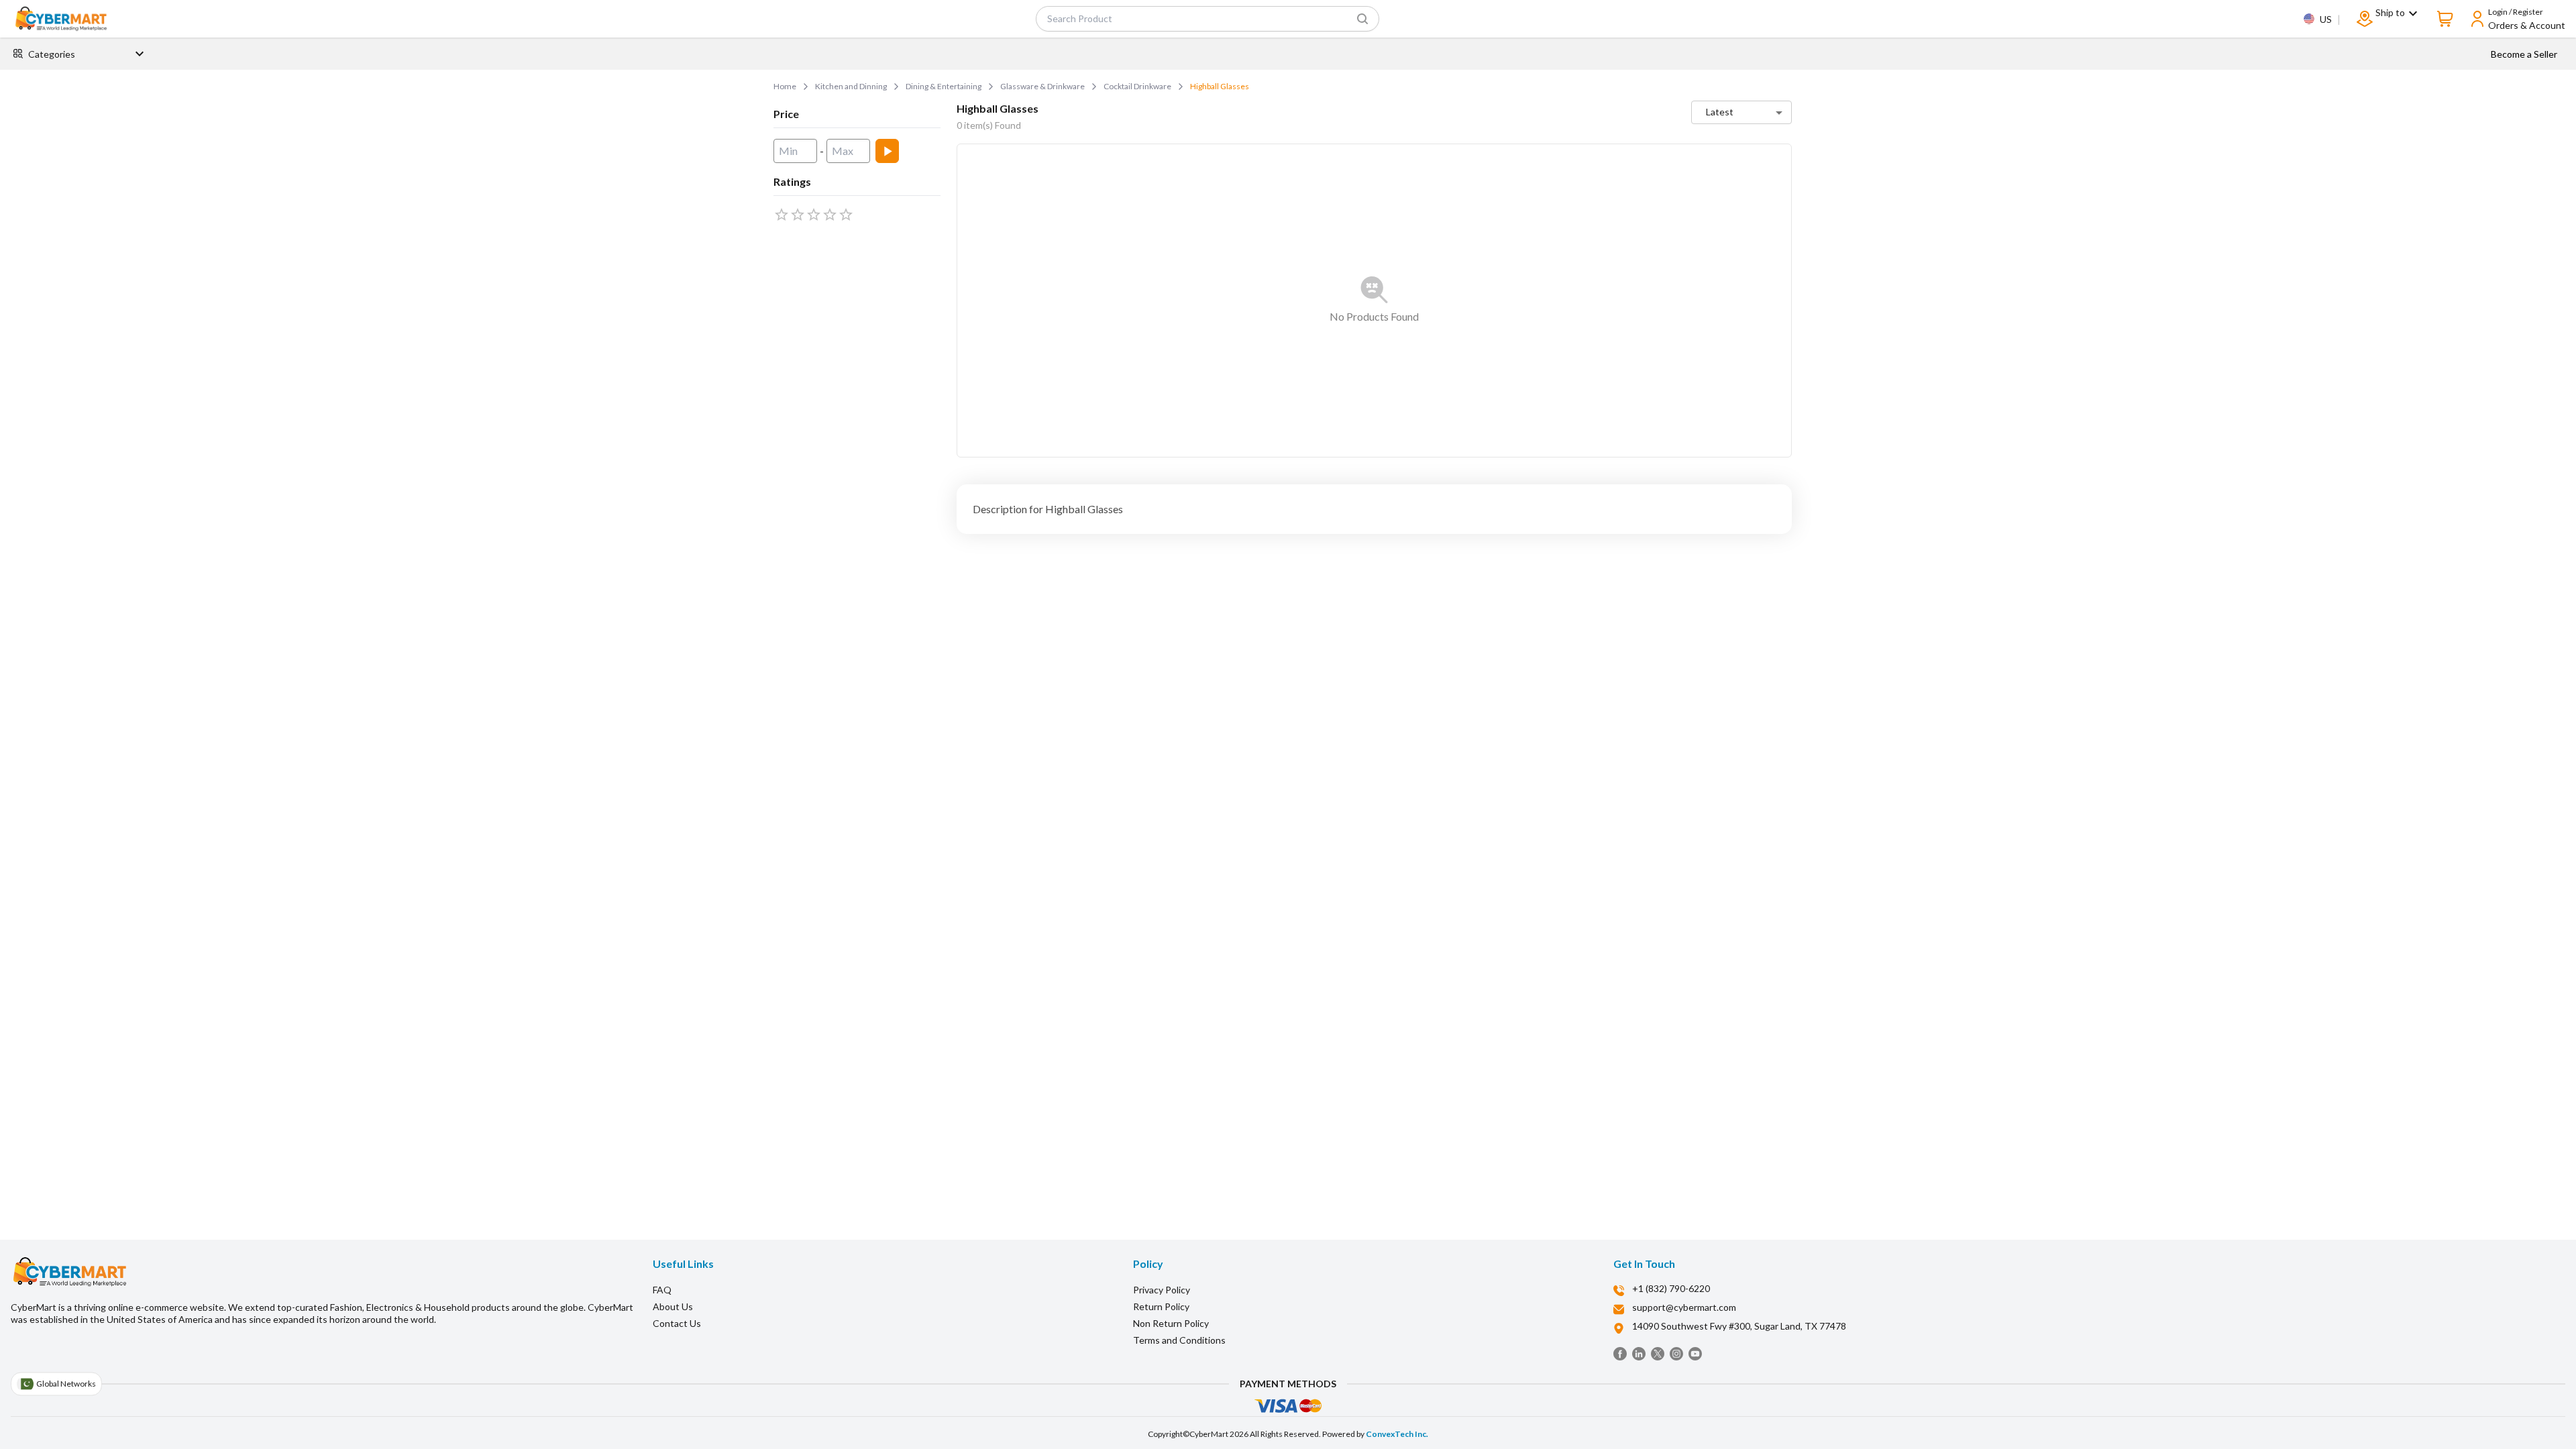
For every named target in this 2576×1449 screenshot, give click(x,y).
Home (785, 86)
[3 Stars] (814, 215)
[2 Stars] (798, 215)
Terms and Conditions (1179, 1340)
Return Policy (1161, 1306)
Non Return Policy (1171, 1323)
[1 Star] (782, 215)
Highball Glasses (1220, 86)
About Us (673, 1306)
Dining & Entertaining (944, 86)
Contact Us (677, 1323)
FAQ (662, 1290)
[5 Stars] (846, 215)
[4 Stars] (830, 215)
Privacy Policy (1162, 1290)
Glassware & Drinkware (1042, 86)
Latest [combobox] (1720, 112)
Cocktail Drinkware (1137, 86)
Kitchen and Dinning (851, 86)
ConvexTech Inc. (1397, 1434)
